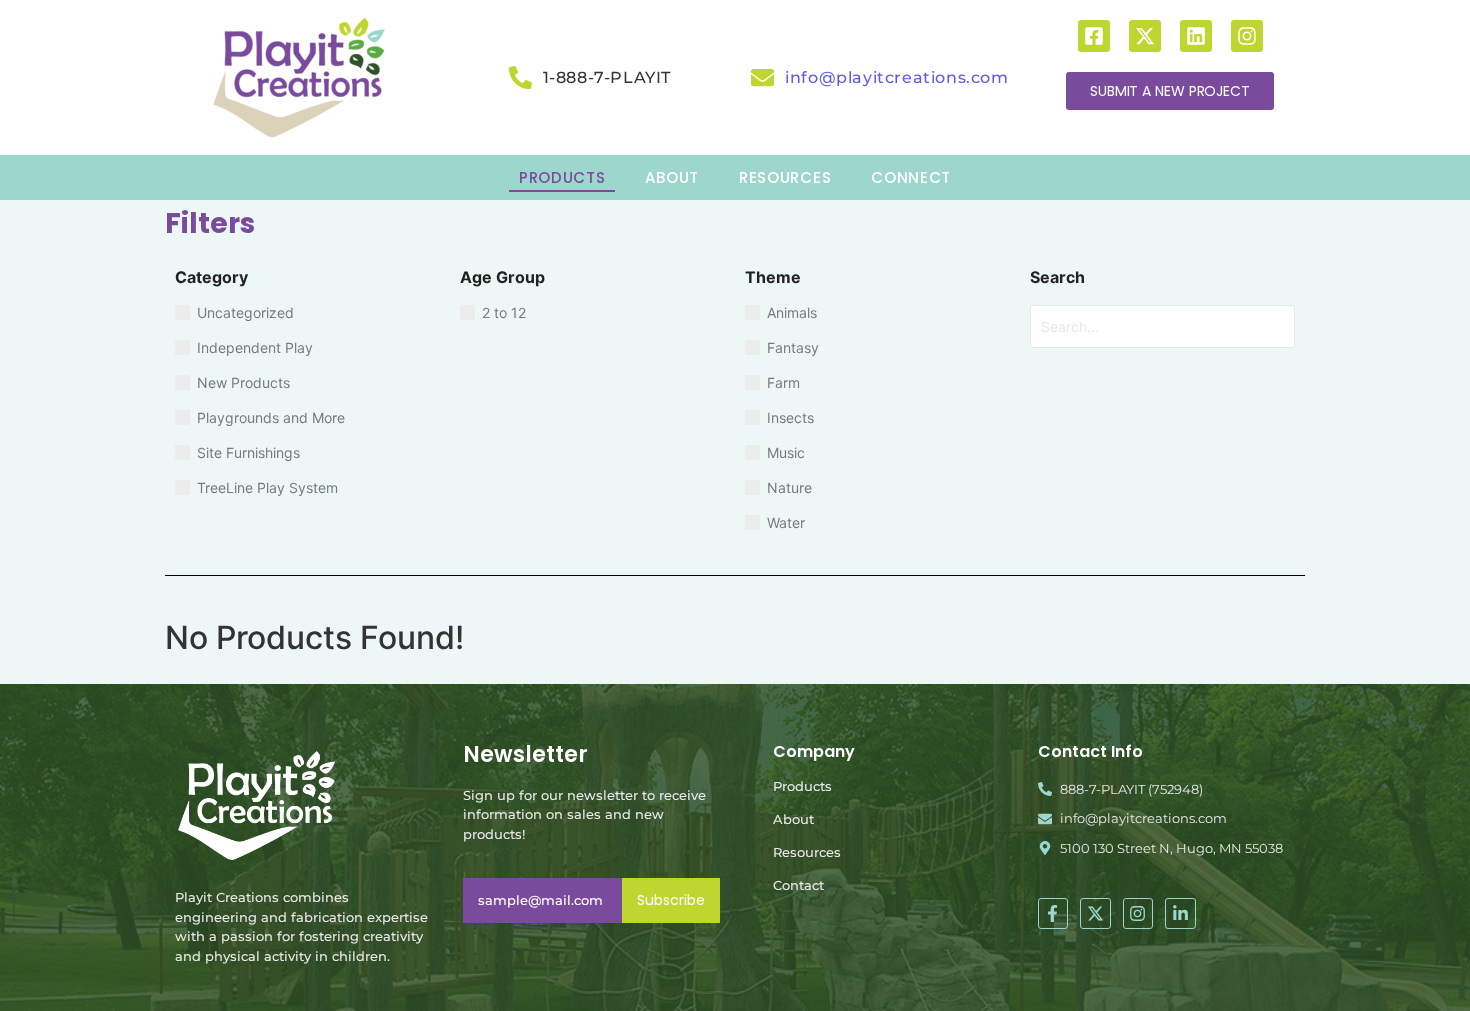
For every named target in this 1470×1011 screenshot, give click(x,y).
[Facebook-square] (1094, 36)
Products (802, 786)
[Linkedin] (1196, 36)
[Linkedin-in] (1180, 913)
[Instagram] (1247, 36)
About (793, 819)
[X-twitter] (1145, 36)
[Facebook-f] (1053, 913)
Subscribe (671, 900)
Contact (798, 885)
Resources (807, 852)
